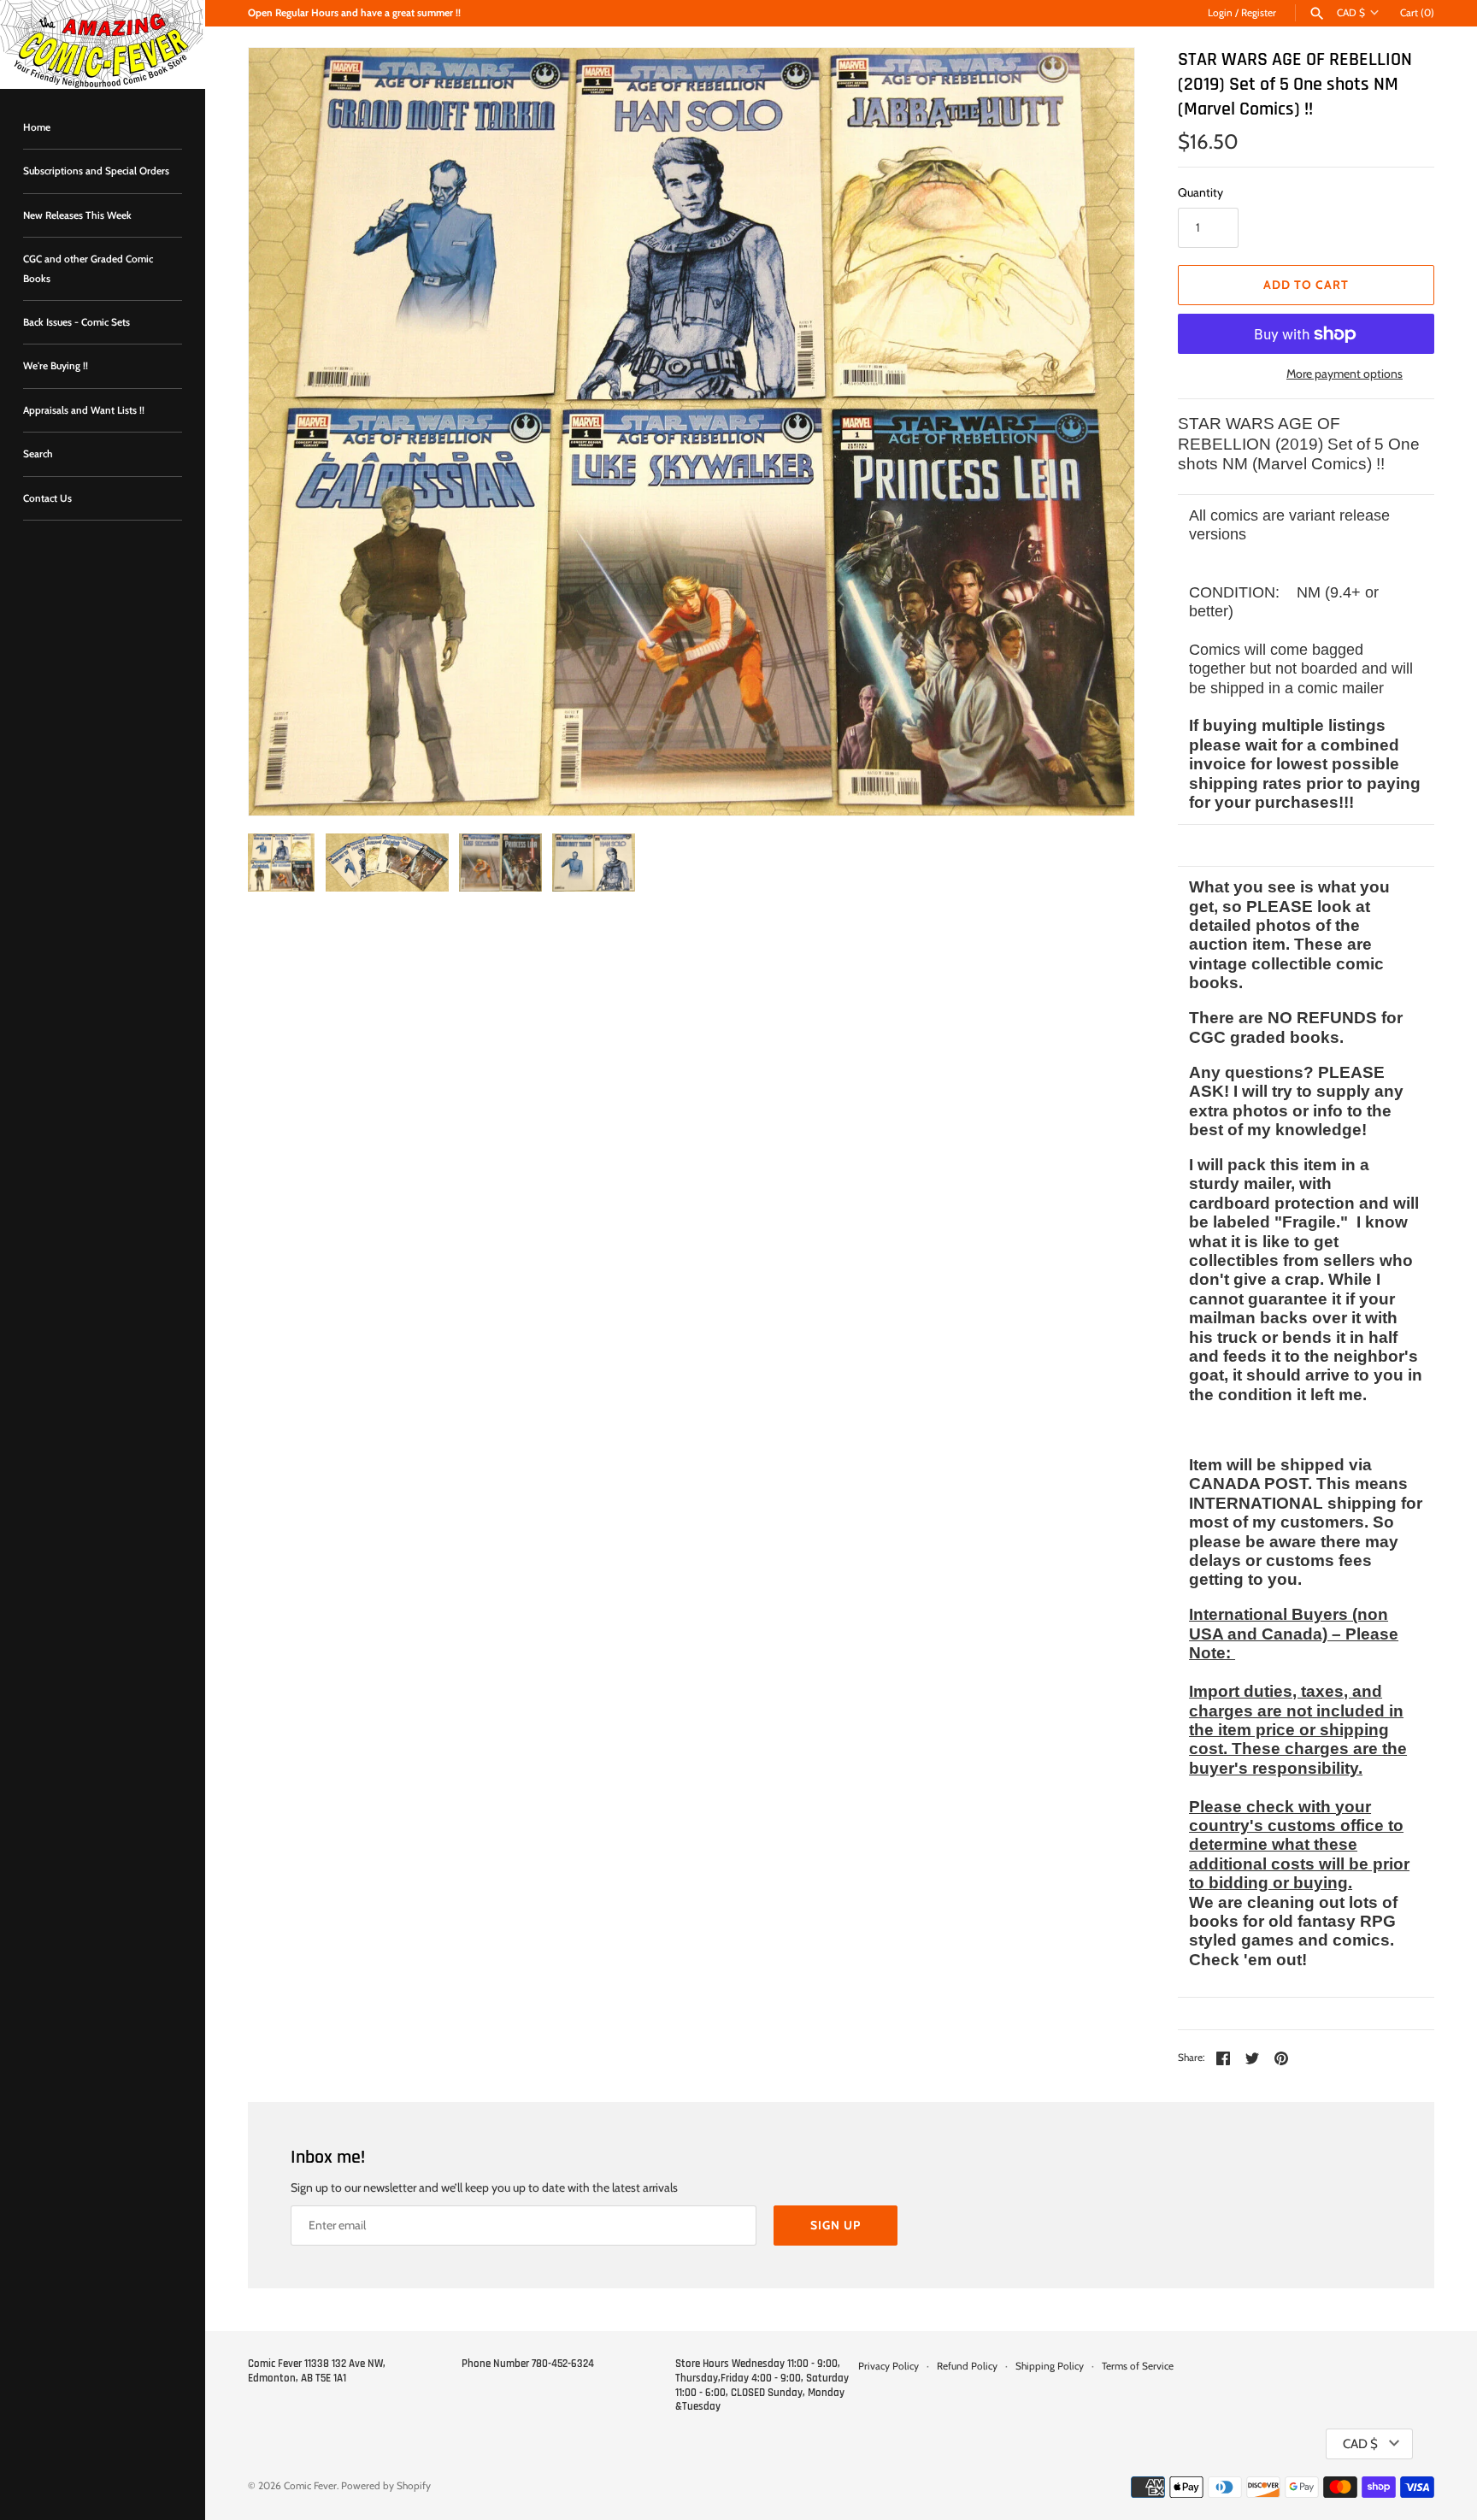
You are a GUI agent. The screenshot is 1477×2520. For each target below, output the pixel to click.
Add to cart (1306, 285)
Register (1259, 13)
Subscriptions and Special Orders (96, 171)
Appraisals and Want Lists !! (84, 410)
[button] (1098, 432)
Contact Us (47, 498)
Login (1220, 13)
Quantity (1200, 192)
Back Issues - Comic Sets (76, 322)
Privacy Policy (889, 2366)
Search (38, 454)
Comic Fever (310, 2486)
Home (37, 127)
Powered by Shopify (386, 2486)
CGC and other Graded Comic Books (88, 268)
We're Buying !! (56, 366)
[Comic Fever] (103, 44)
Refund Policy (967, 2366)
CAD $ (1351, 13)
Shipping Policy (1050, 2366)
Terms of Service (1138, 2366)
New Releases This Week (77, 215)
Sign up (836, 2225)
